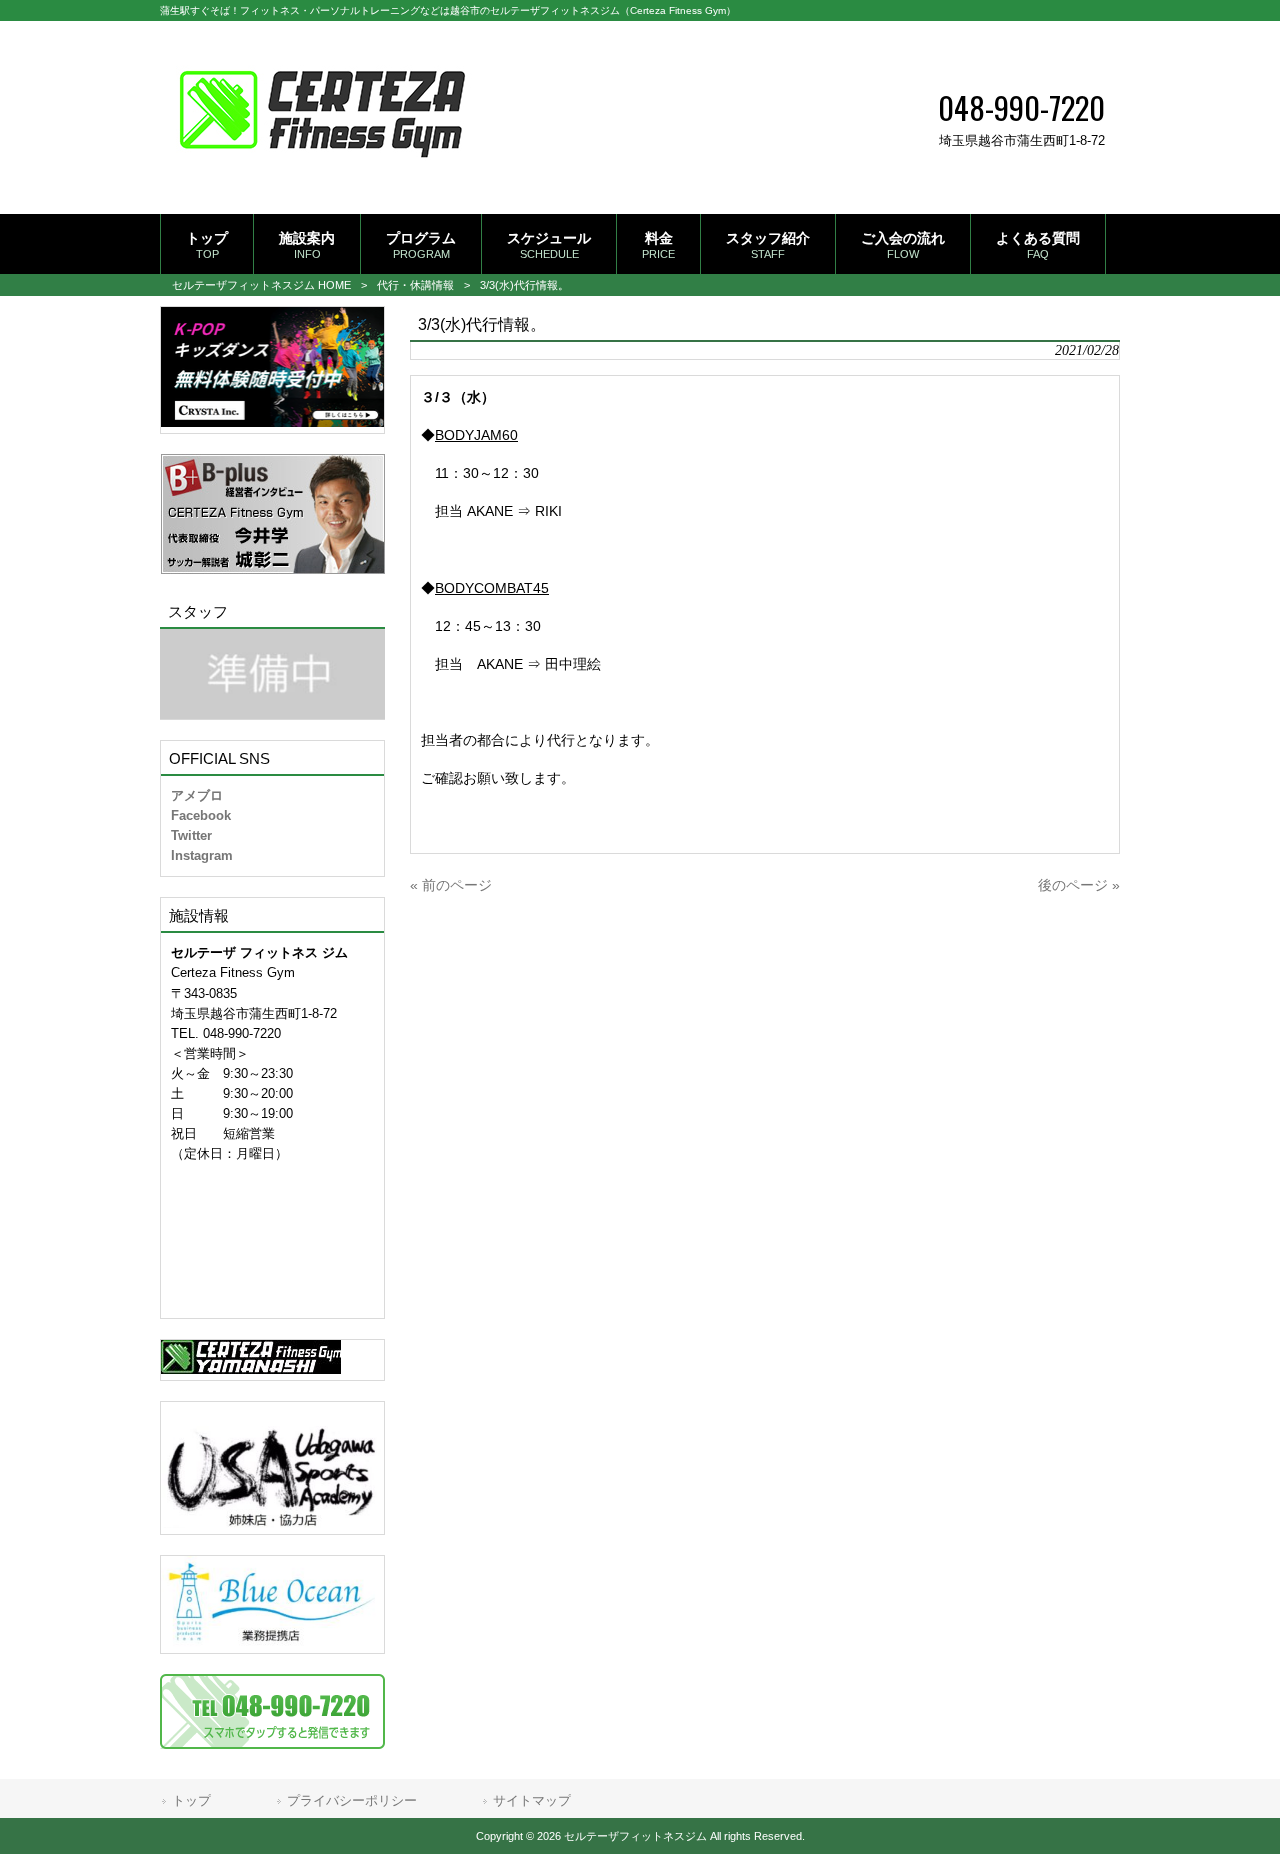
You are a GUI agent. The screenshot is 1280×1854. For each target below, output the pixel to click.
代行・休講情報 (415, 285)
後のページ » (1079, 885)
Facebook (201, 815)
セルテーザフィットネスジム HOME (261, 285)
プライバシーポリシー (352, 1800)
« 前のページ (451, 885)
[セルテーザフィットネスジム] (322, 182)
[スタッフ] (272, 674)
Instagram (202, 855)
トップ (191, 1800)
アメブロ (197, 795)
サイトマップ (532, 1800)
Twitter (191, 835)
